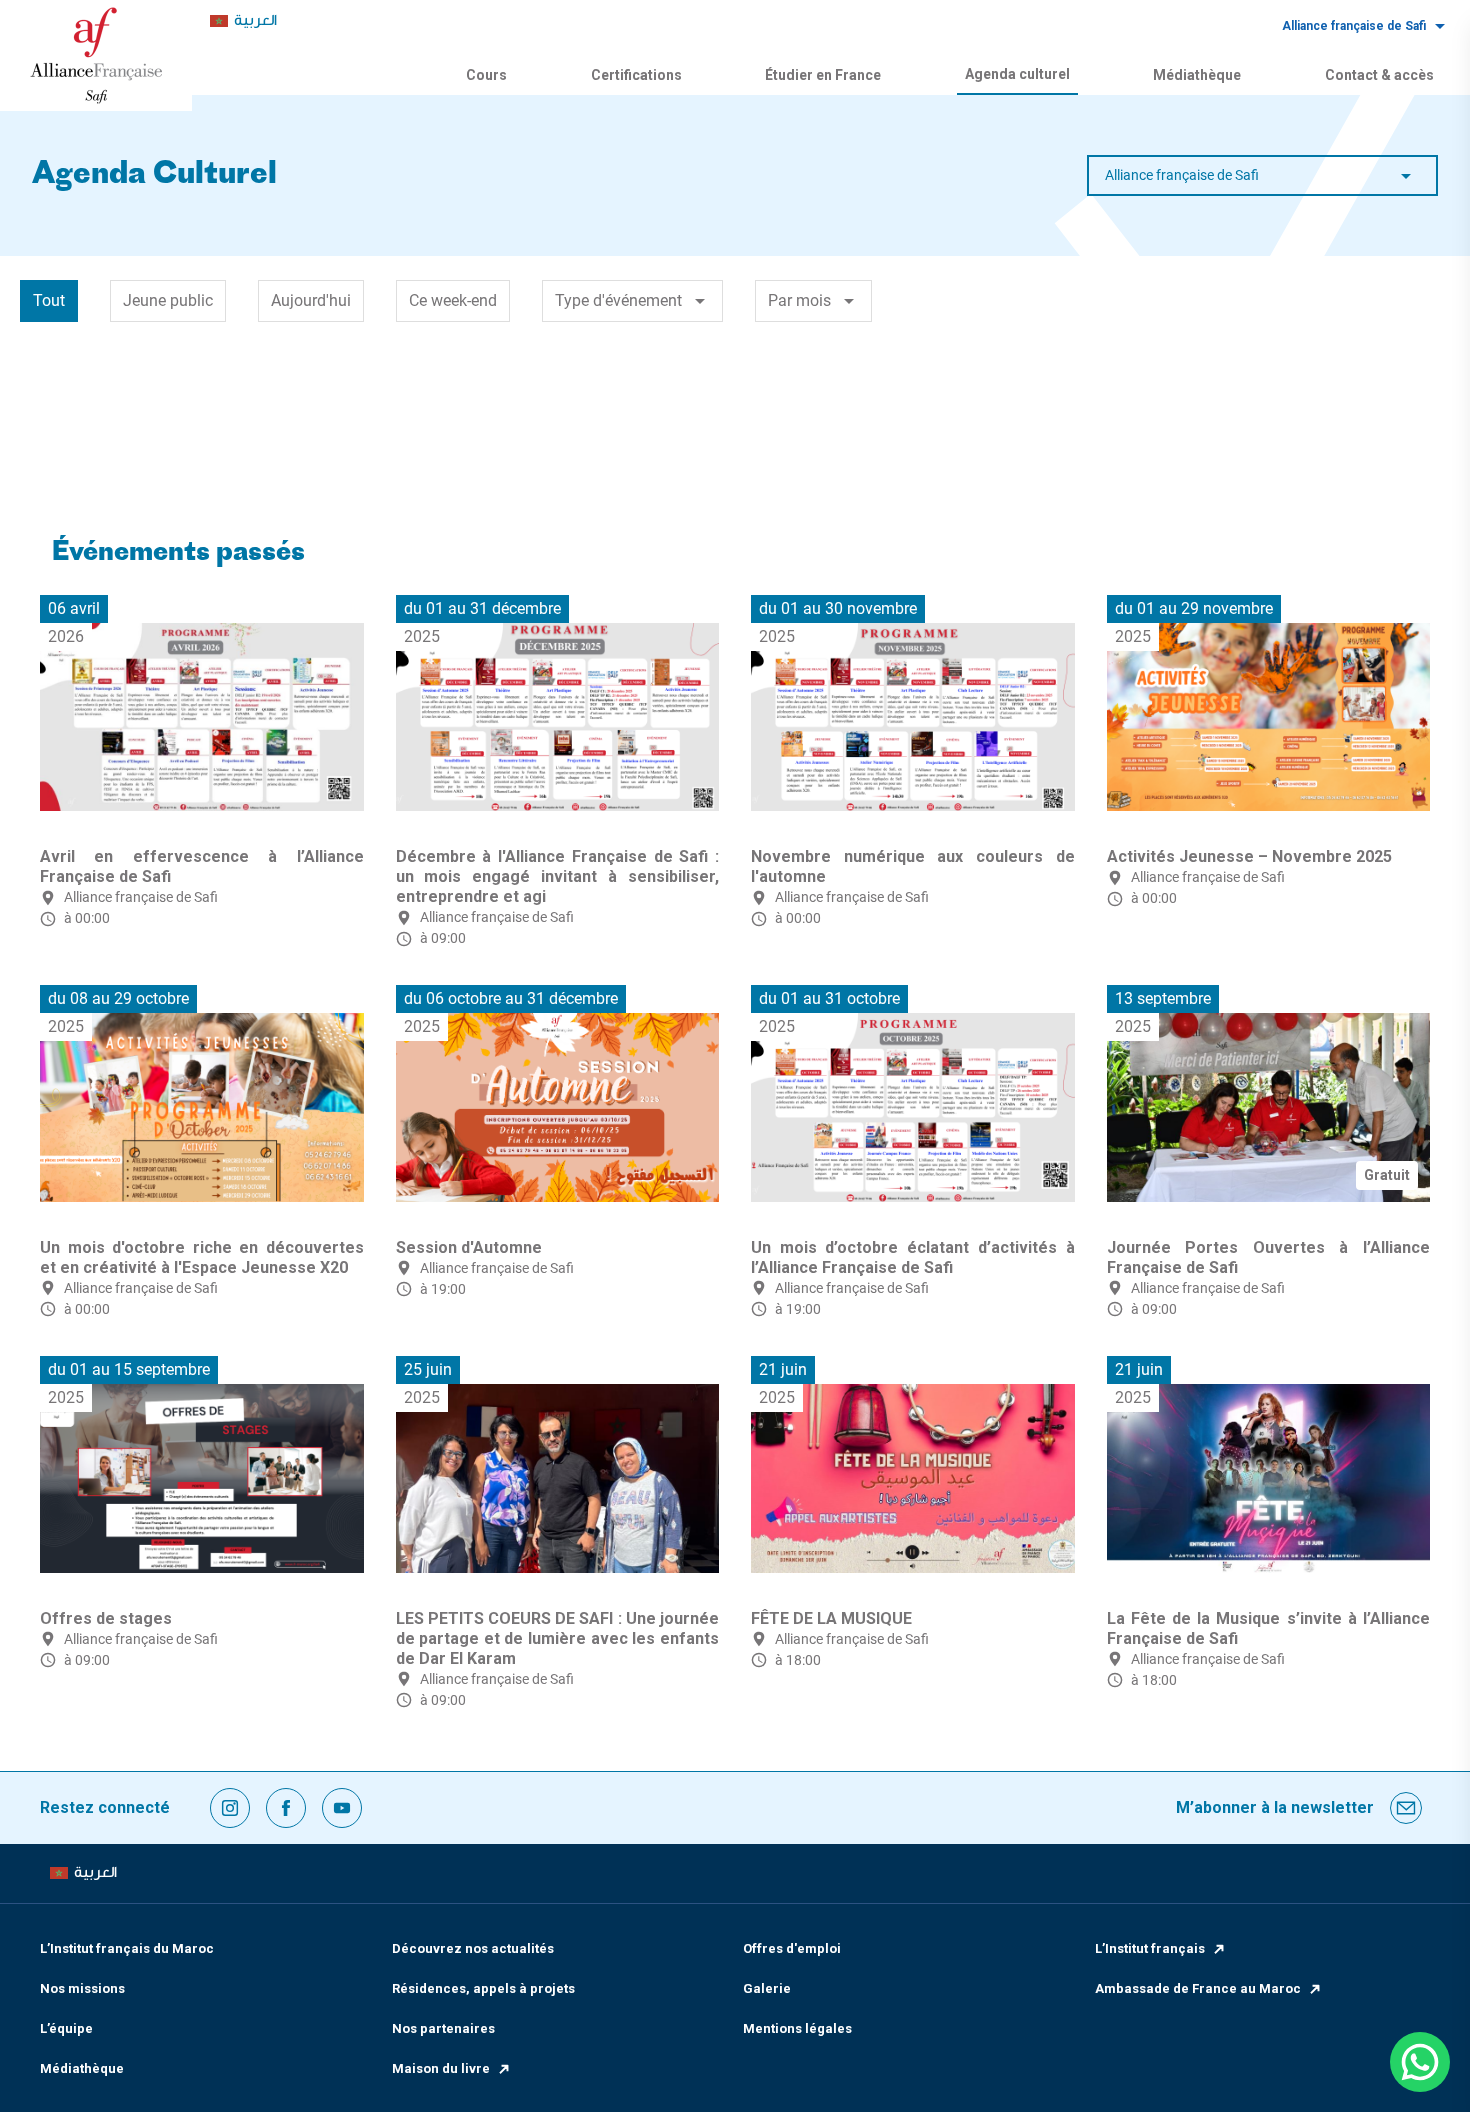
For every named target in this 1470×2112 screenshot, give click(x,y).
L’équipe (66, 2028)
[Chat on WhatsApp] (1420, 2062)
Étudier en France (823, 75)
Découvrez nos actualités (473, 1948)
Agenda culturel (1017, 74)
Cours (486, 75)
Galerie (767, 1988)
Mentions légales (797, 2028)
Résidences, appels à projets (483, 1988)
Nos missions (82, 1988)
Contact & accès (1379, 75)
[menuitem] (243, 21)
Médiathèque (1197, 75)
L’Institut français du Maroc (127, 1948)
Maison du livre (441, 2068)
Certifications (636, 75)
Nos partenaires (443, 2028)
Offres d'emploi (792, 1948)
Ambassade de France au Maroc (1198, 1988)
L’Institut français (1150, 1948)
